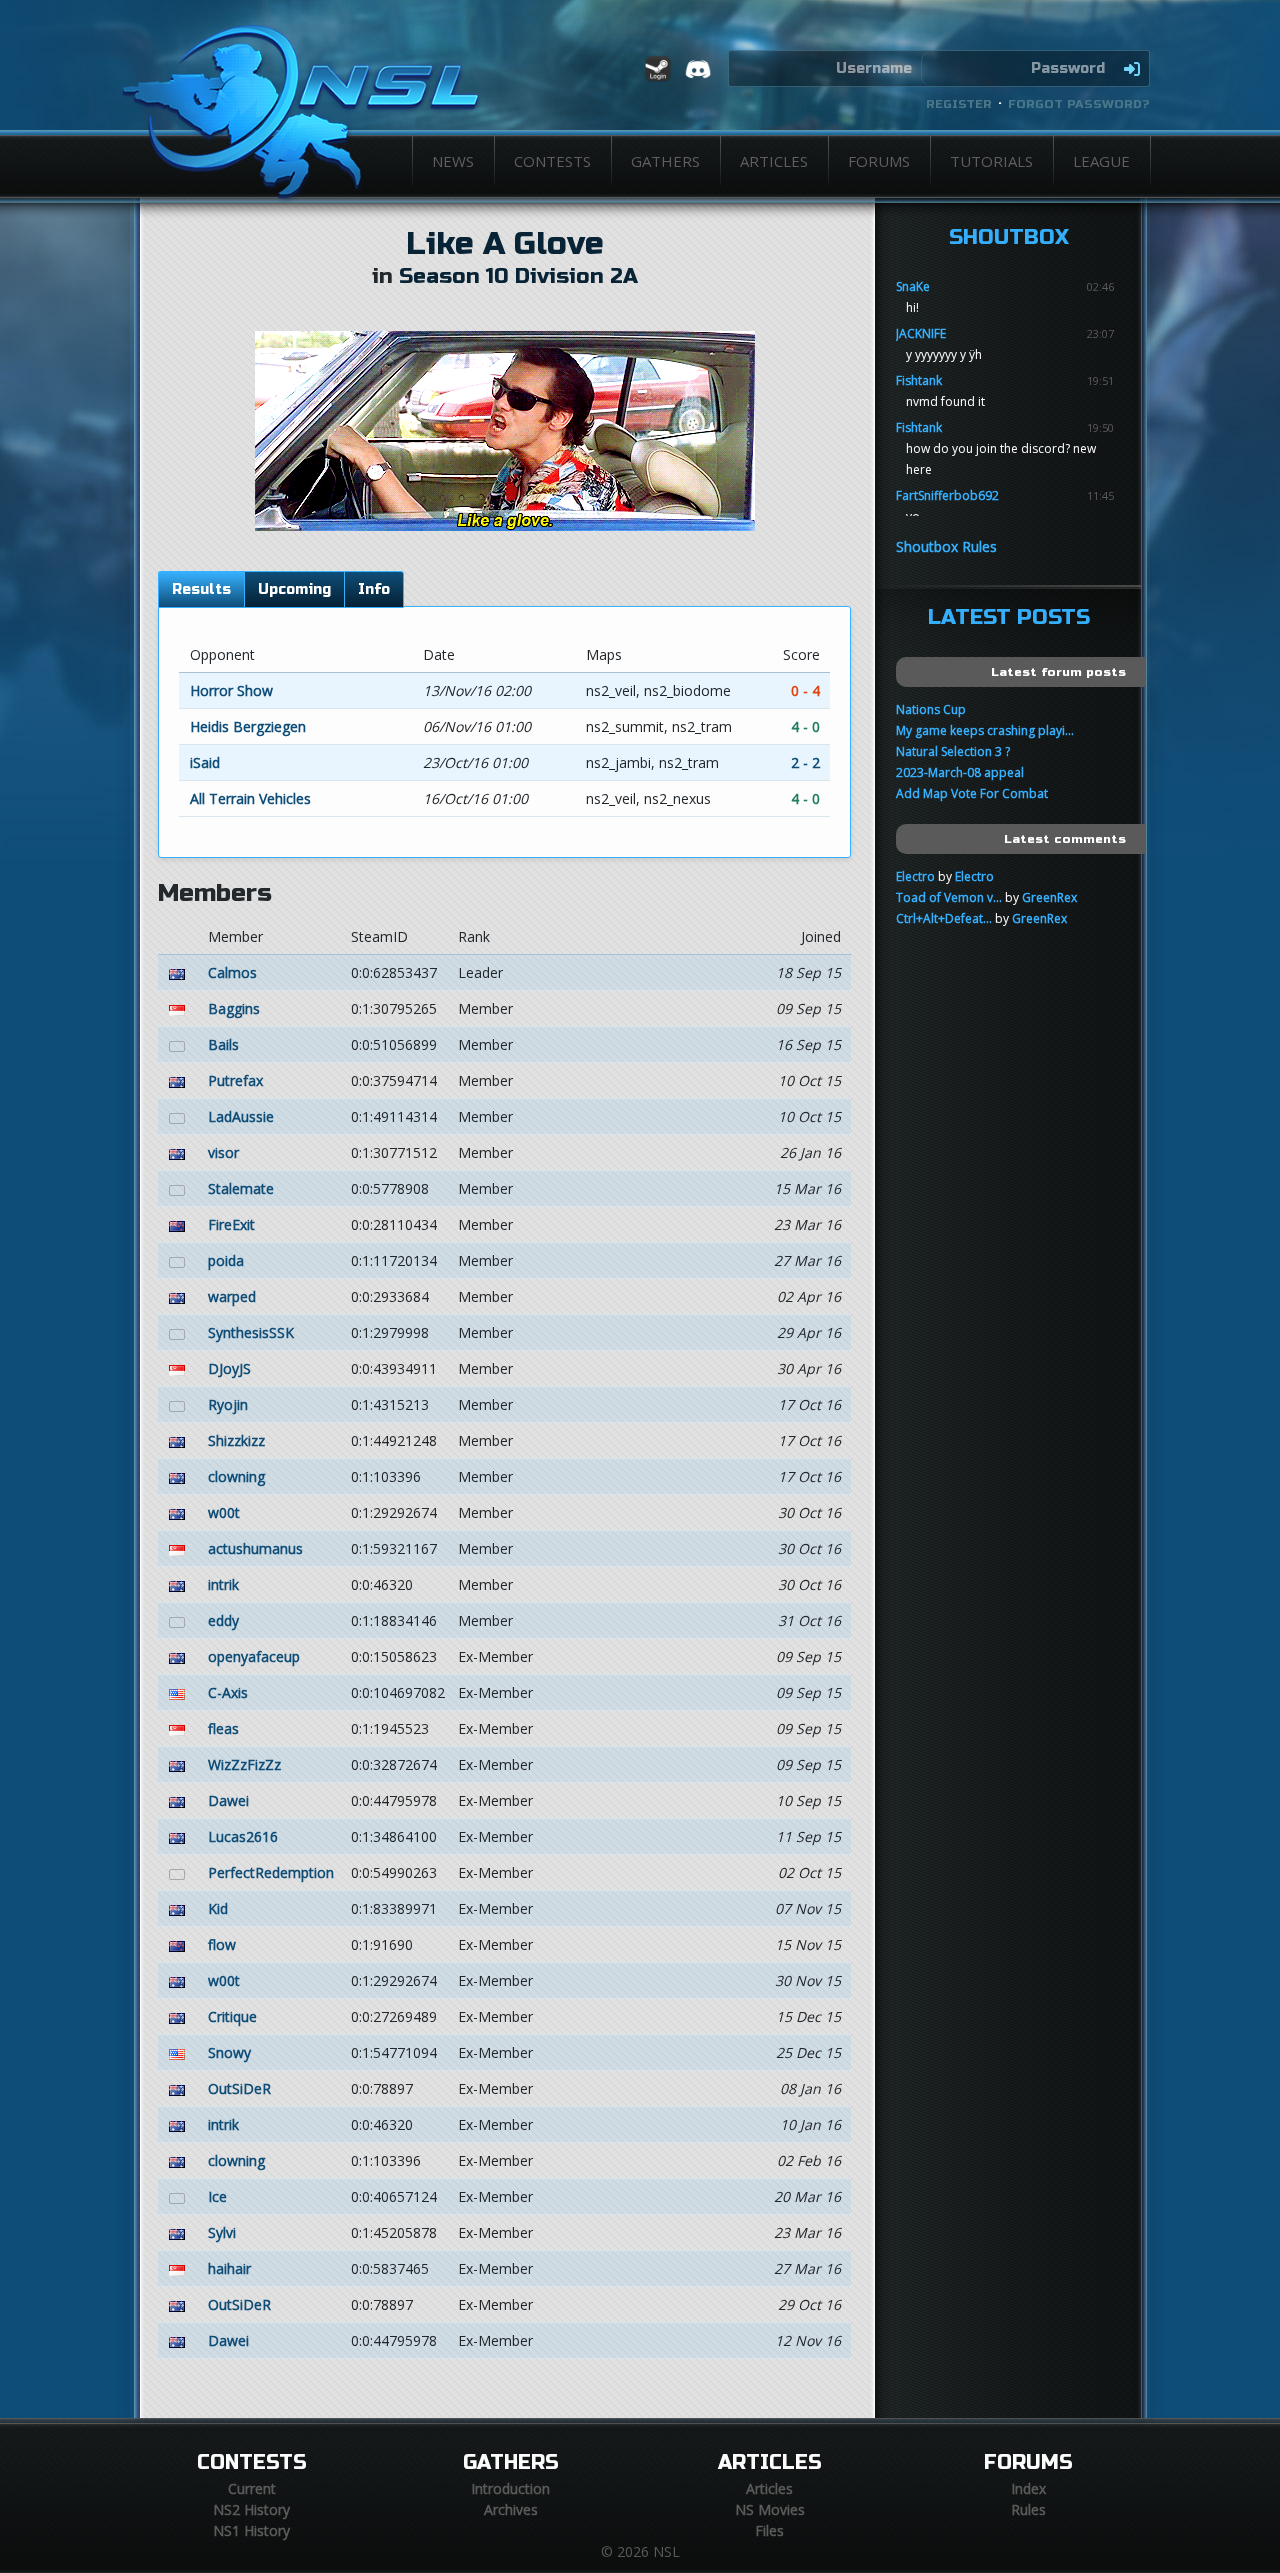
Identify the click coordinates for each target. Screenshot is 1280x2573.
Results (201, 589)
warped (232, 1296)
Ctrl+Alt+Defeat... (944, 918)
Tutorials (991, 161)
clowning (236, 1476)
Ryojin (228, 1404)
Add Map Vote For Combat (972, 793)
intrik (223, 1584)
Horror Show (231, 690)
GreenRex (1049, 897)
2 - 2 (805, 762)
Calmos (232, 972)
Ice (217, 2196)
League (1101, 161)
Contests (552, 161)
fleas (223, 1728)
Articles (774, 161)
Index (1028, 2488)
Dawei (228, 1800)
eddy (223, 1620)
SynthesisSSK (251, 1332)
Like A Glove (505, 244)
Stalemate (241, 1188)
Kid (218, 1908)
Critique (232, 2016)
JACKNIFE (921, 333)
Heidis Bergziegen (248, 726)
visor (223, 1152)
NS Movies (770, 2509)
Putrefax (235, 1080)
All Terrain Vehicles (250, 798)
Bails (223, 1044)
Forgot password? (1079, 104)
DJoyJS (229, 1368)
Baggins (234, 1008)
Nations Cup (931, 709)
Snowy (229, 2052)
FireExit (231, 1224)
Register (959, 104)
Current (252, 2488)
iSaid (205, 762)
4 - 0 (805, 726)
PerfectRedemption (271, 1872)
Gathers (665, 161)
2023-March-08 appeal (960, 772)
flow (222, 1944)
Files (769, 2530)
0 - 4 (805, 690)
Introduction (510, 2488)
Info (374, 589)
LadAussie (241, 1116)
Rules (1028, 2509)
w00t (224, 1512)
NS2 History (251, 2509)
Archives (511, 2509)
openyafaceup (254, 1656)
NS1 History (251, 2530)
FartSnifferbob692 (947, 495)
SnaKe (913, 286)
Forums (879, 161)
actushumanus (255, 1548)
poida (226, 1260)
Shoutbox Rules (946, 546)
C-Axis (228, 1692)
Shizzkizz (236, 1440)
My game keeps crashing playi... (985, 730)
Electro (915, 876)
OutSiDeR (239, 2088)
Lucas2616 (243, 1836)
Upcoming (294, 589)
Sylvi (222, 2232)
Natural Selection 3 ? (953, 751)
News (453, 161)
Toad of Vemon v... (949, 897)
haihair (229, 2268)
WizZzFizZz (244, 1764)
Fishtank (919, 380)
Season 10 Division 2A (518, 276)
